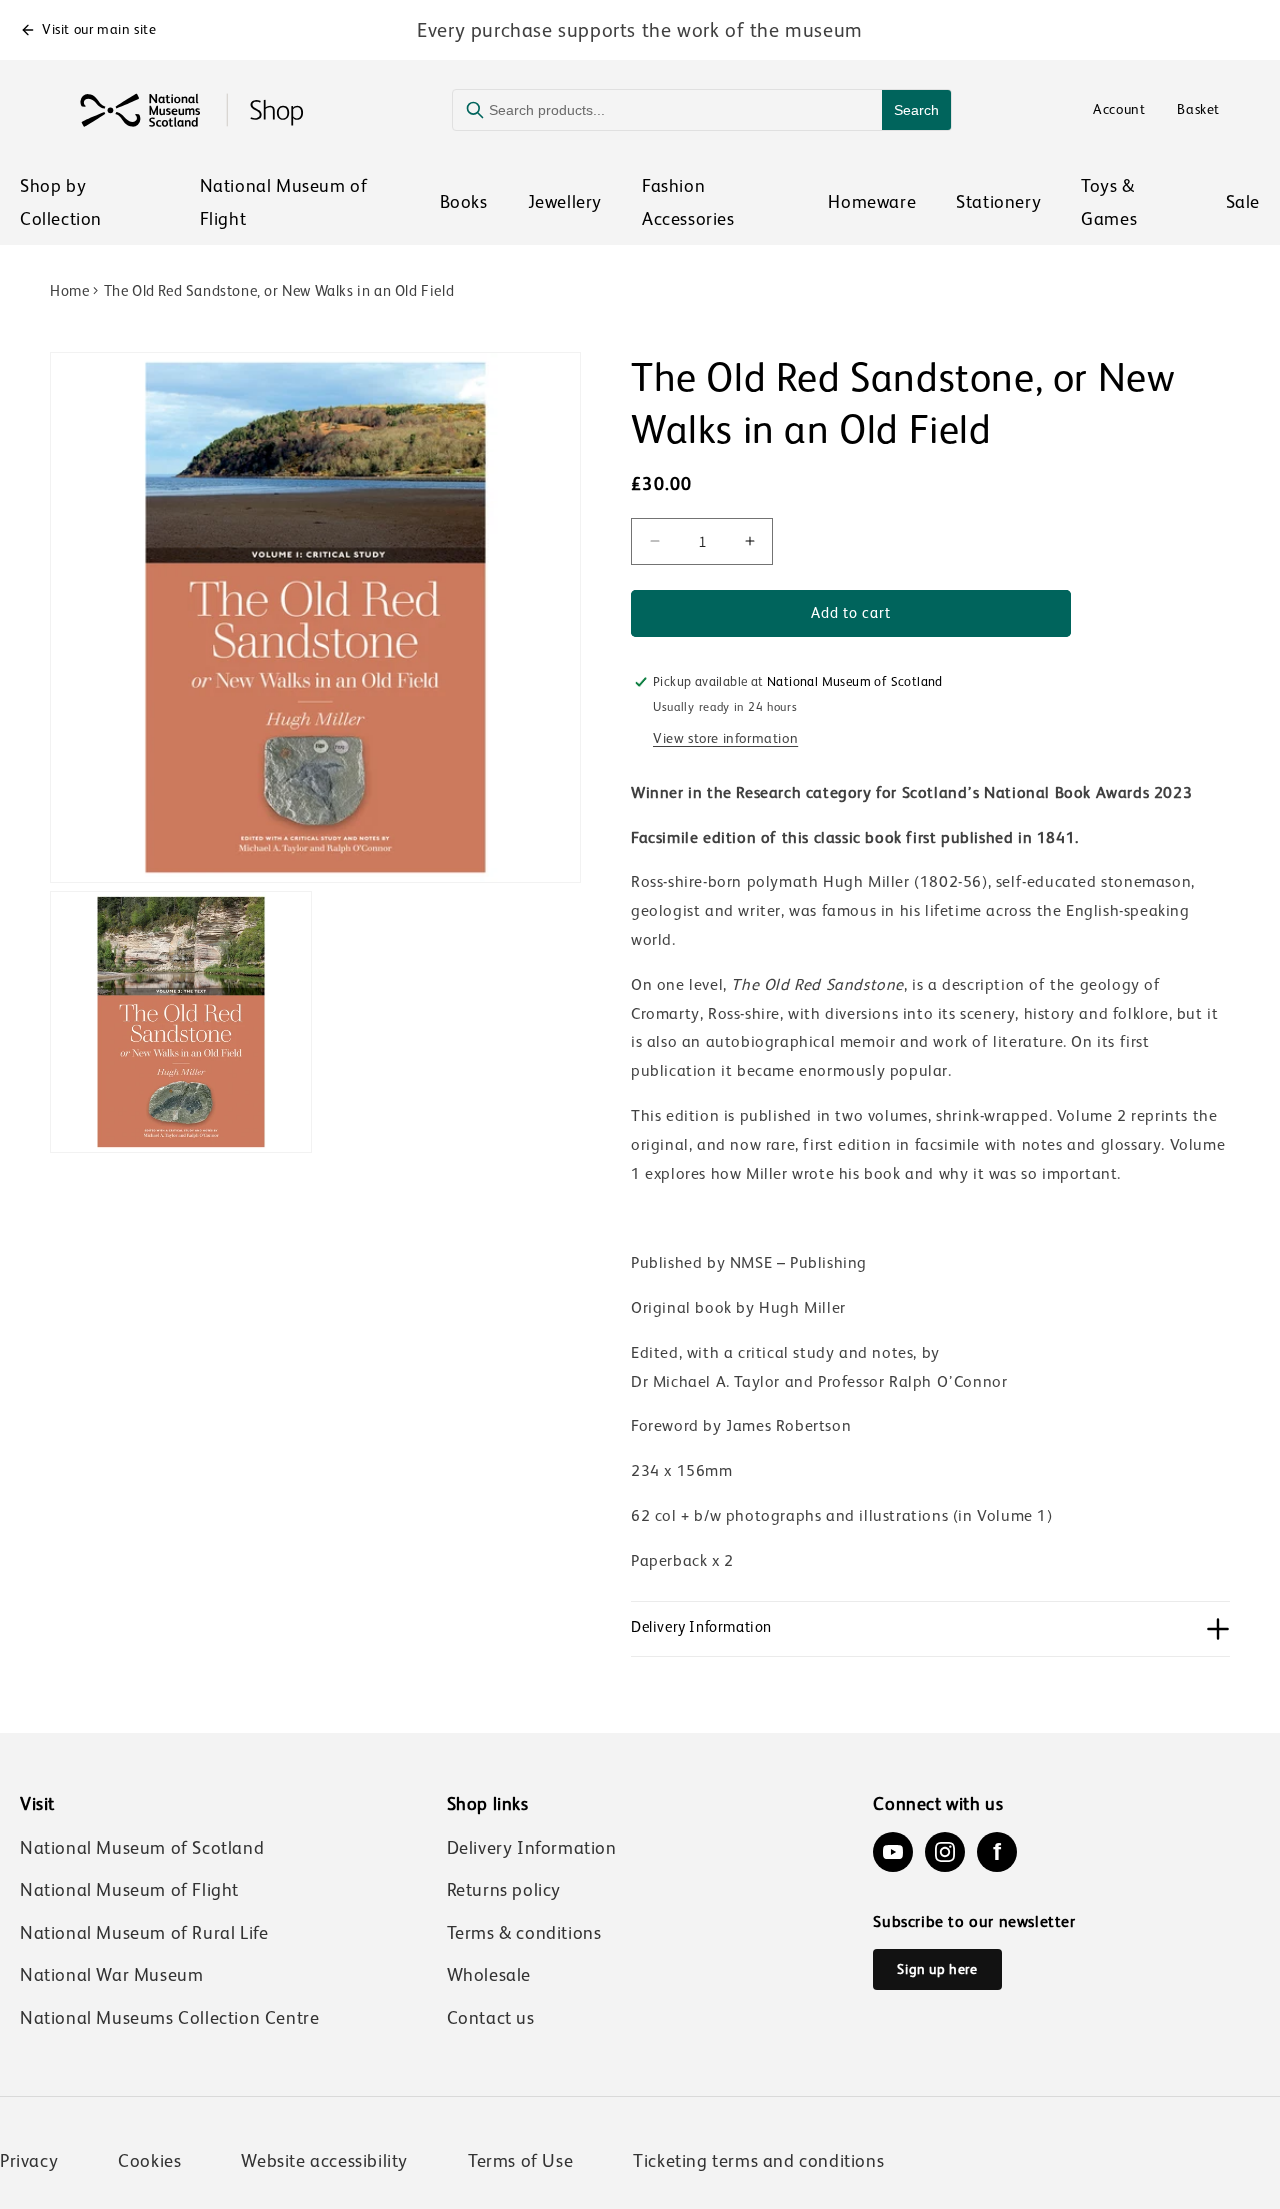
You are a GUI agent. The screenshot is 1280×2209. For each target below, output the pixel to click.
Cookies (149, 2161)
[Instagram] (945, 1852)
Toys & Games (1109, 202)
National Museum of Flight (284, 202)
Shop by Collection (61, 202)
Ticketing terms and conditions (758, 2161)
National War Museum (111, 1975)
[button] (930, 1629)
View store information (725, 738)
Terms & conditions (524, 1933)
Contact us (491, 2018)
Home (69, 290)
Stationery (998, 202)
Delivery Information (532, 1848)
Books (464, 202)
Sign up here (937, 1969)
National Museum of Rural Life (144, 1933)
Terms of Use (520, 2161)
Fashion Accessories (688, 202)
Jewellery (565, 202)
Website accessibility (324, 2161)
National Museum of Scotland (142, 1848)
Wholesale (489, 1975)
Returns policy (504, 1890)
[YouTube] (893, 1852)
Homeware (872, 202)
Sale (1243, 202)
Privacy (29, 2161)
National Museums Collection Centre (169, 2018)
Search (916, 110)
